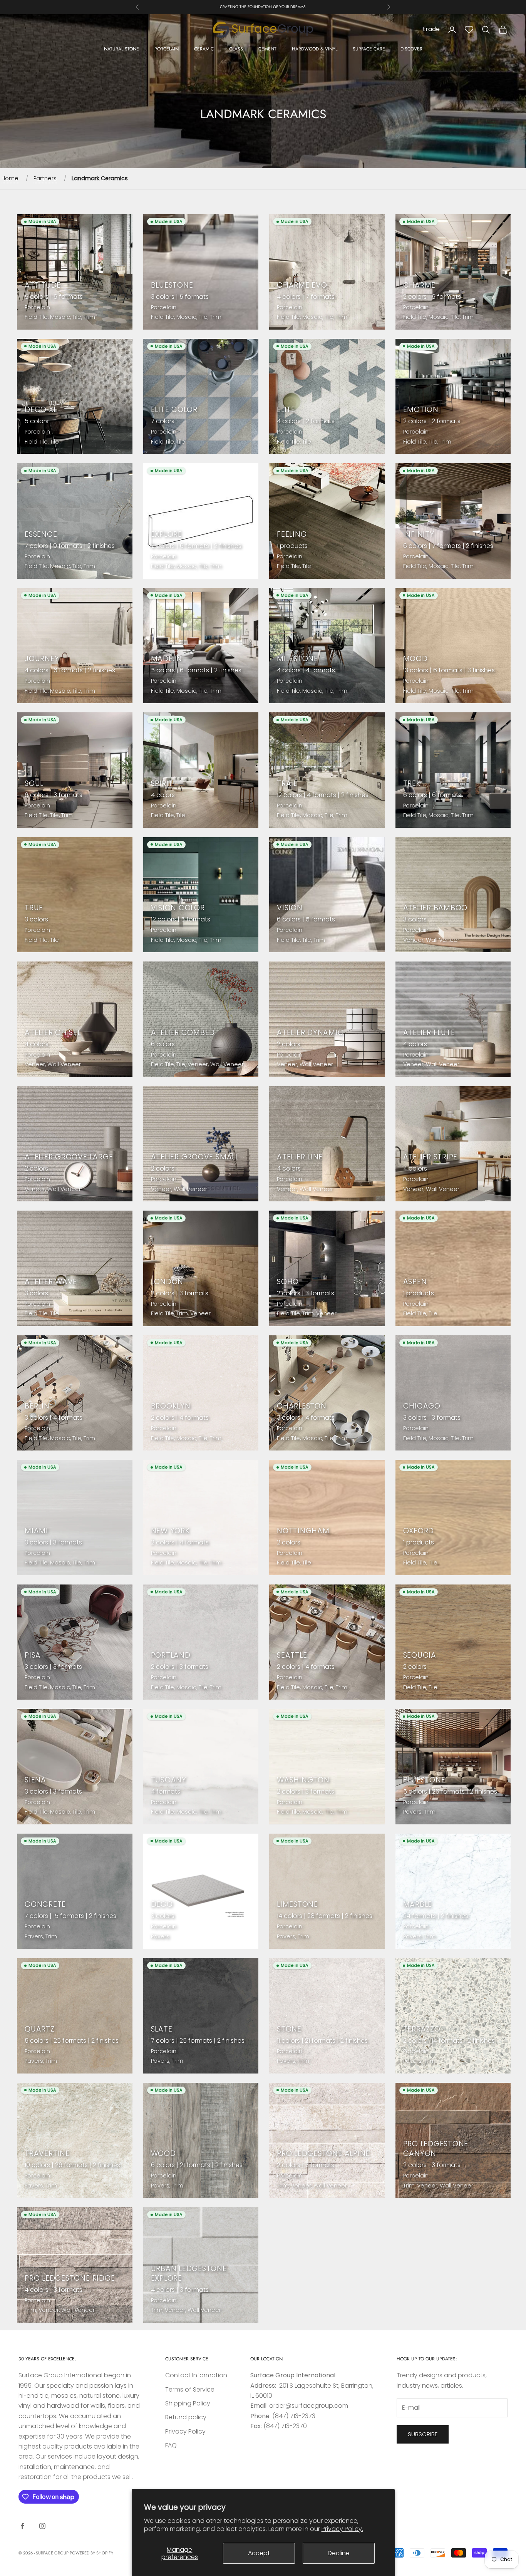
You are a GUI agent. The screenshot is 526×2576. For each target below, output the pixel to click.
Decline (339, 2553)
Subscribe (423, 2434)
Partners (45, 178)
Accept (259, 2553)
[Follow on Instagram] (42, 2526)
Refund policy (186, 2417)
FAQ (171, 2445)
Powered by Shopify (91, 2553)
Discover (411, 49)
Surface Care (369, 49)
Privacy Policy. (342, 2529)
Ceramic (204, 49)
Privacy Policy (185, 2431)
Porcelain (167, 49)
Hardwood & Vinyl (315, 49)
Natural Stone (121, 49)
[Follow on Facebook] (22, 2526)
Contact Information (196, 2375)
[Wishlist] (469, 30)
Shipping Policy (188, 2403)
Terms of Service (190, 2389)
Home (10, 178)
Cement (267, 49)
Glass (236, 49)
